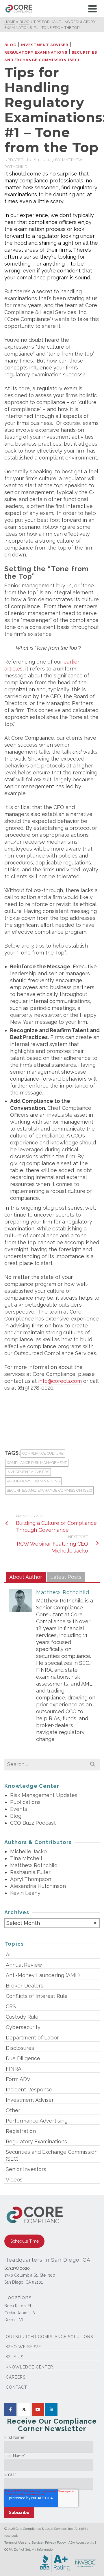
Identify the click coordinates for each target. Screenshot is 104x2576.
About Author (26, 1577)
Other (13, 2110)
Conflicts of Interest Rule (37, 1996)
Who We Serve (23, 2347)
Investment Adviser (45, 45)
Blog (10, 45)
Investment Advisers (28, 1472)
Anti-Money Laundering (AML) (43, 1975)
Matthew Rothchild (63, 1592)
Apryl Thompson (31, 1879)
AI (8, 1954)
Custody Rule (22, 2017)
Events (19, 1809)
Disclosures (20, 2048)
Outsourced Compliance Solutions (49, 2337)
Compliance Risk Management (37, 1463)
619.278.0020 (17, 2268)
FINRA (14, 2069)
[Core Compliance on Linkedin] (51, 2409)
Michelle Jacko (28, 1851)
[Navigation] (92, 9)
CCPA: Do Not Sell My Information (29, 2550)
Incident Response (29, 2090)
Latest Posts (66, 1577)
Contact (16, 2387)
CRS (11, 2006)
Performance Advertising (37, 2121)
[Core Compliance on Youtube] (38, 2409)
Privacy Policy (55, 2543)
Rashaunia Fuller (30, 1872)
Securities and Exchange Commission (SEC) (49, 1490)
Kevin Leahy (25, 1893)
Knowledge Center (29, 2367)
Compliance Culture (43, 1453)
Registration (21, 2131)
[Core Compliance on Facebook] (10, 2409)
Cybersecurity (23, 2027)
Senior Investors (26, 2169)
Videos (14, 2180)
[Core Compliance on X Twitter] (24, 2409)
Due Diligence (23, 2058)
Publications (25, 1802)
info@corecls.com (60, 1381)
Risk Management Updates (44, 1795)
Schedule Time (25, 2241)
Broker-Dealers (25, 1986)
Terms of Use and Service (23, 2543)
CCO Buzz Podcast (33, 1823)
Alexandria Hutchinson (38, 1886)
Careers (16, 2377)
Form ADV (18, 2079)
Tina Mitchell (26, 1858)
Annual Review (24, 1965)
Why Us (15, 2357)
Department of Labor (32, 2038)
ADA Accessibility (81, 2543)
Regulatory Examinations (36, 52)
